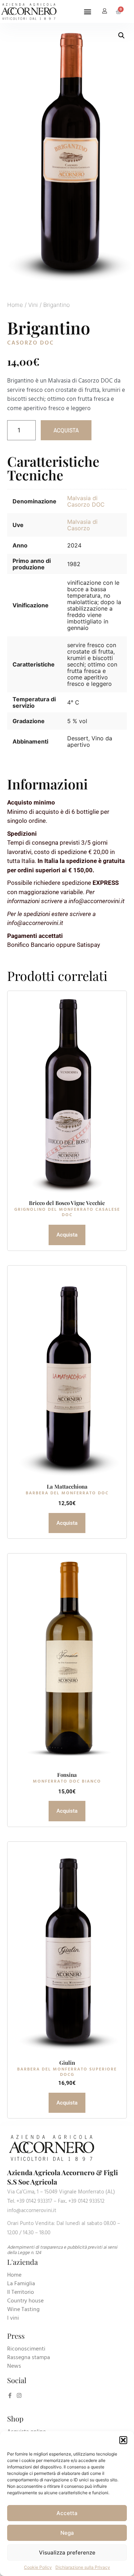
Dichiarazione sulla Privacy (83, 2567)
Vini (33, 305)
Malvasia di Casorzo (82, 525)
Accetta (67, 2513)
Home (15, 305)
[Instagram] (19, 2395)
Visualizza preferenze (67, 2553)
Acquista (66, 430)
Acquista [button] (67, 1523)
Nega (67, 2533)
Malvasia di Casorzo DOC (86, 501)
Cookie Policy (38, 2567)
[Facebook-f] (10, 2395)
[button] (123, 2440)
